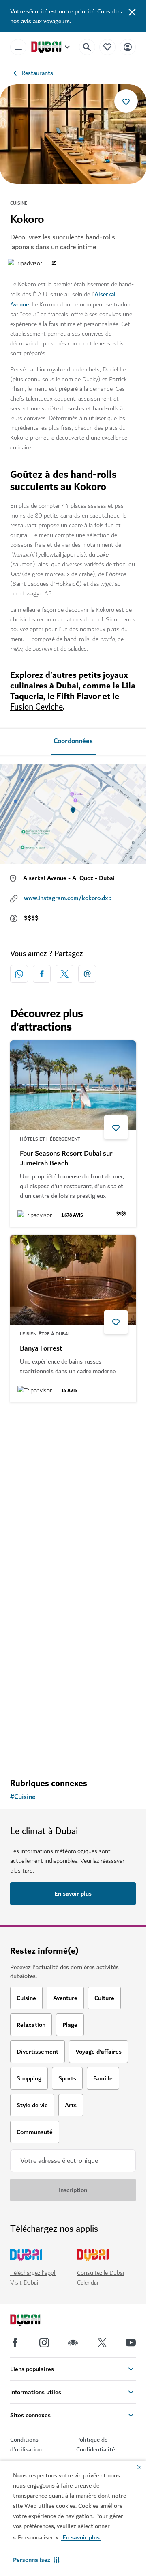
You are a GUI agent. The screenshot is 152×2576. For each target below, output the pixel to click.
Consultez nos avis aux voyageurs (67, 16)
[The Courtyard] (73, 1611)
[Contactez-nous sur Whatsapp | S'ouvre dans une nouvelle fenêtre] (19, 974)
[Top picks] (107, 47)
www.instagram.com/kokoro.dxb (68, 898)
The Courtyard (42, 1679)
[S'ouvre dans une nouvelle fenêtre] (42, 974)
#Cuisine (23, 1797)
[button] (36, 2560)
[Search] (87, 47)
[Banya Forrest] (73, 1280)
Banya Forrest (41, 1348)
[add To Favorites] (126, 101)
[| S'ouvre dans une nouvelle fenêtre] (44, 2343)
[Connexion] (128, 47)
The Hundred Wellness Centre (65, 1523)
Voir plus (73, 1751)
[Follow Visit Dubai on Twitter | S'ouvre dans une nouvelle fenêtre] (102, 2343)
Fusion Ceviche (36, 707)
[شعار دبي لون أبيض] (34, 2321)
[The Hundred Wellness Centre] (73, 1455)
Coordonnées (73, 741)
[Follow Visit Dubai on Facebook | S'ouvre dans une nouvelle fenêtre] (15, 2343)
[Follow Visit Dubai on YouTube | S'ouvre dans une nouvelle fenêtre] (131, 2343)
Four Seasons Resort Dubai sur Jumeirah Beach (66, 1159)
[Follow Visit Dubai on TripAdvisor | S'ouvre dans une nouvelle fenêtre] (73, 2343)
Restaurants (37, 73)
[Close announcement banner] (132, 11)
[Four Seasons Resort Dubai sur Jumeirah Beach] (73, 1085)
